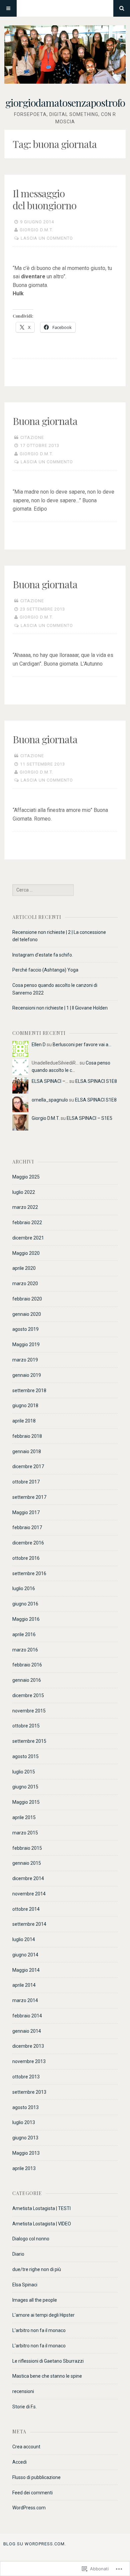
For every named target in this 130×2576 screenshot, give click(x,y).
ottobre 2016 (26, 1558)
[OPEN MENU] (8, 8)
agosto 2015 (25, 1756)
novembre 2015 (29, 1711)
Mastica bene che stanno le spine (47, 2376)
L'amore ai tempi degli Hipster (43, 2315)
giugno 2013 (25, 2138)
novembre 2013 (29, 2061)
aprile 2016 (24, 1634)
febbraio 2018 (27, 1436)
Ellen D (39, 1045)
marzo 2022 (25, 1207)
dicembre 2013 (28, 2046)
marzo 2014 (25, 2000)
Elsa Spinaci (25, 2285)
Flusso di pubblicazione (36, 2477)
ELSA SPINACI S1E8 (96, 1081)
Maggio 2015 (26, 1802)
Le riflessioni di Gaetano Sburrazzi (48, 2361)
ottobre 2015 (26, 1726)
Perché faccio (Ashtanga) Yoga (45, 970)
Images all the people (35, 2300)
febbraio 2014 (27, 2016)
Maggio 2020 (26, 1253)
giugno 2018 (25, 1405)
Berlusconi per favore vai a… (82, 1045)
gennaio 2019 (27, 1375)
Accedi (19, 2462)
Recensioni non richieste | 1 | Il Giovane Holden (60, 1008)
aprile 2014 (24, 1985)
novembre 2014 (29, 1894)
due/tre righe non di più (37, 2269)
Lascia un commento (47, 238)
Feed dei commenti (32, 2493)
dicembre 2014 (28, 1878)
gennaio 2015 (27, 1863)
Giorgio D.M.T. (36, 230)
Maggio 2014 (26, 1970)
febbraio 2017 (27, 1527)
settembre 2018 (29, 1390)
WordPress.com (29, 2508)
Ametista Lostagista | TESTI (41, 2208)
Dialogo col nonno (31, 2239)
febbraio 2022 (27, 1223)
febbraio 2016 (27, 1665)
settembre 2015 (29, 1741)
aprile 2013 (24, 2168)
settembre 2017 (29, 1497)
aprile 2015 (24, 1817)
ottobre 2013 (26, 2077)
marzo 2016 (25, 1650)
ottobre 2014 (26, 1909)
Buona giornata (45, 421)
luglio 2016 (24, 1588)
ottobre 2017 (26, 1482)
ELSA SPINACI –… (50, 1081)
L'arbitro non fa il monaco (39, 2330)
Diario (18, 2254)
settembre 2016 (29, 1573)
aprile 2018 (24, 1421)
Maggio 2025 (26, 1177)
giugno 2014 (25, 1955)
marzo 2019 (25, 1360)
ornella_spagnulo (50, 1100)
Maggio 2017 (26, 1512)
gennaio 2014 (27, 2031)
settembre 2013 (29, 2092)
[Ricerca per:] (43, 890)
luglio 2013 (24, 2122)
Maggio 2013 (26, 2153)
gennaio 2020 (27, 1314)
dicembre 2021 (28, 1238)
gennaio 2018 (27, 1451)
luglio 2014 (24, 1939)
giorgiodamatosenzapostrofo (65, 103)
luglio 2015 (24, 1772)
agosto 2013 (25, 2107)
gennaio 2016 (27, 1680)
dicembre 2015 (28, 1695)
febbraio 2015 (27, 1848)
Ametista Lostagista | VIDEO (42, 2224)
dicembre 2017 (28, 1466)
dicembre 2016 (28, 1543)
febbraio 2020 (27, 1299)
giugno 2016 (25, 1604)
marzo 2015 (25, 1833)
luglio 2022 (24, 1192)
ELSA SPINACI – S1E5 (89, 1118)
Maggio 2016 (26, 1619)
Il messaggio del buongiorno (44, 199)
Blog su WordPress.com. (35, 2544)
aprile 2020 (24, 1268)
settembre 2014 (29, 1924)
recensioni (23, 2391)
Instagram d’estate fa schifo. (43, 955)
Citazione (32, 437)
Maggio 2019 (26, 1344)
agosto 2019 (25, 1329)
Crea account (26, 2447)
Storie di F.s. (24, 2407)
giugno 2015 (25, 1787)
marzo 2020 (25, 1284)
